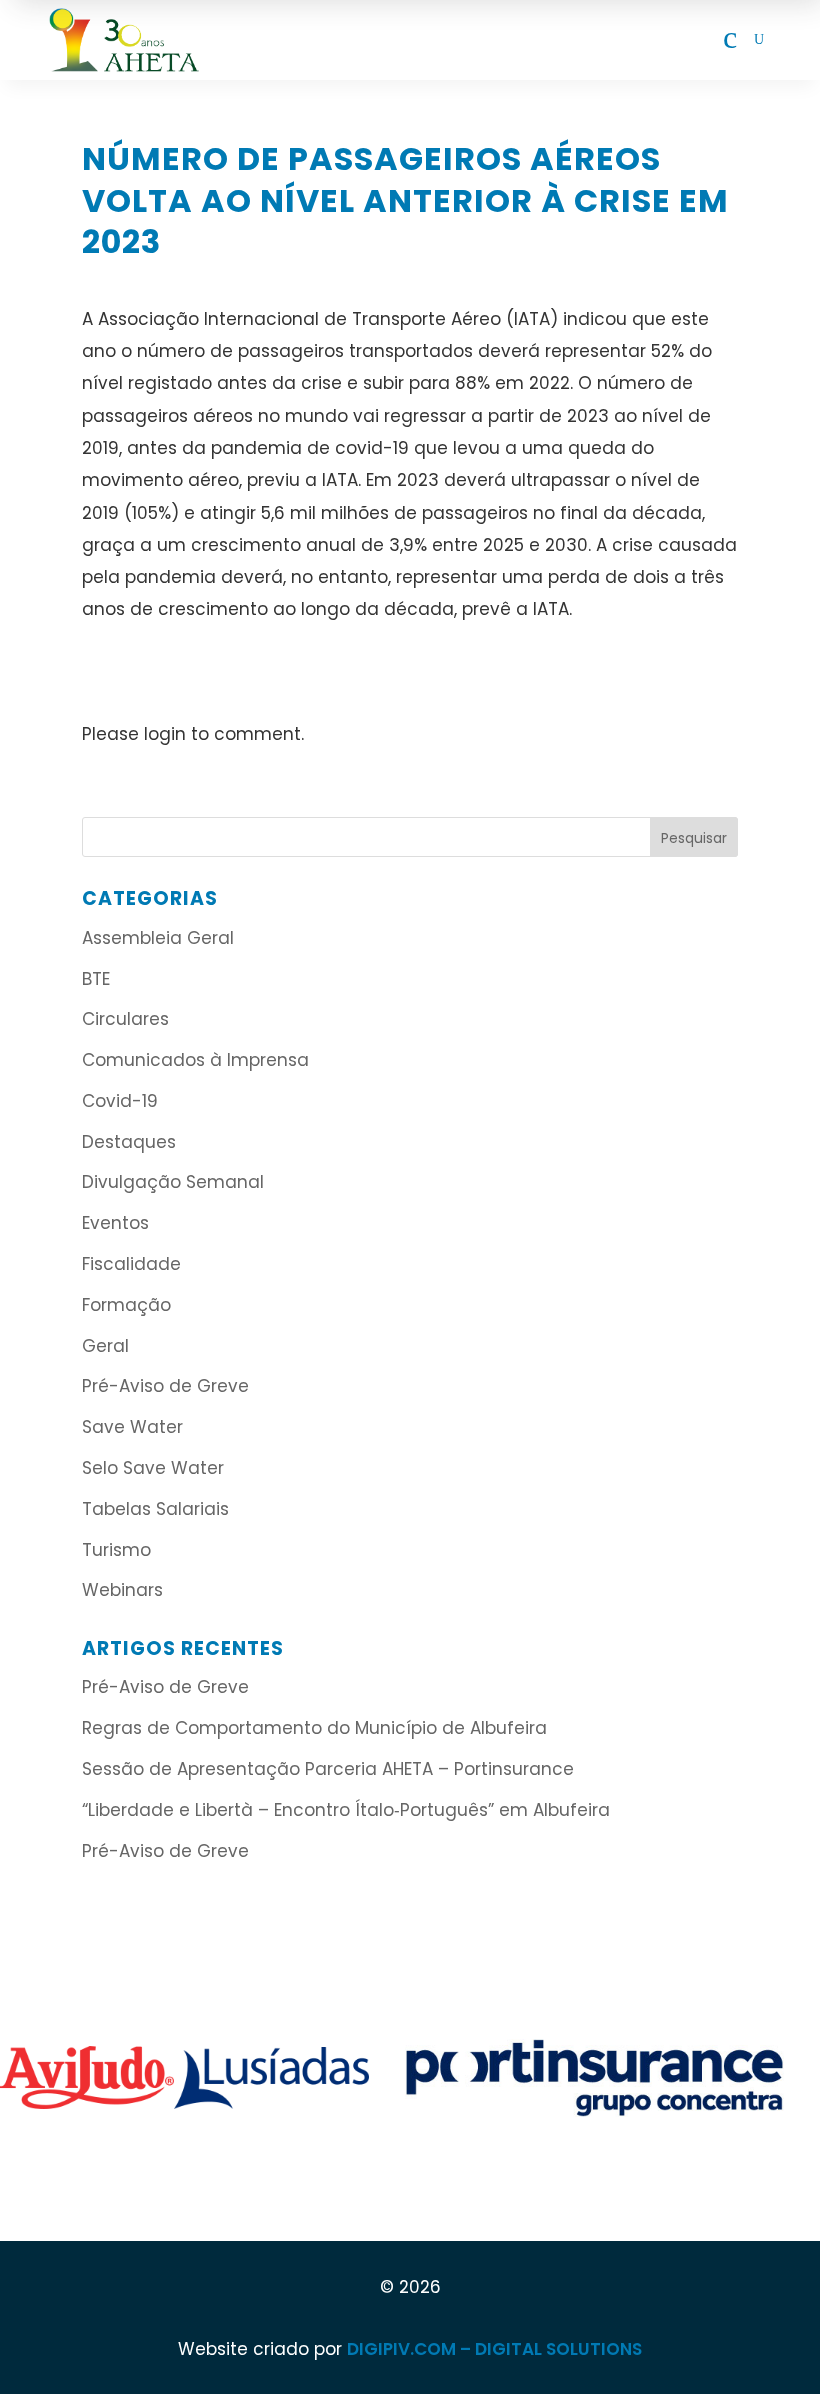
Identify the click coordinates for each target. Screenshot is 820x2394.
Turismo (116, 1550)
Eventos (115, 1223)
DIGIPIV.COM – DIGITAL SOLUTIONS (494, 2349)
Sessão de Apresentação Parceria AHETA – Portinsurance (328, 1769)
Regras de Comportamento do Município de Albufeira (314, 1728)
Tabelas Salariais (155, 1509)
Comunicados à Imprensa (195, 1060)
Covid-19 (120, 1101)
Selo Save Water (153, 1468)
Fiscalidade (131, 1264)
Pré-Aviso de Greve (165, 1386)
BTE (96, 979)
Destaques (129, 1142)
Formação (126, 1305)
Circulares (125, 1019)
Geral (105, 1346)
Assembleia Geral (158, 938)
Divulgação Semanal (173, 1182)
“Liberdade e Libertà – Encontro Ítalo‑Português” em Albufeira (348, 1810)
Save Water (132, 1427)
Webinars (122, 1590)
